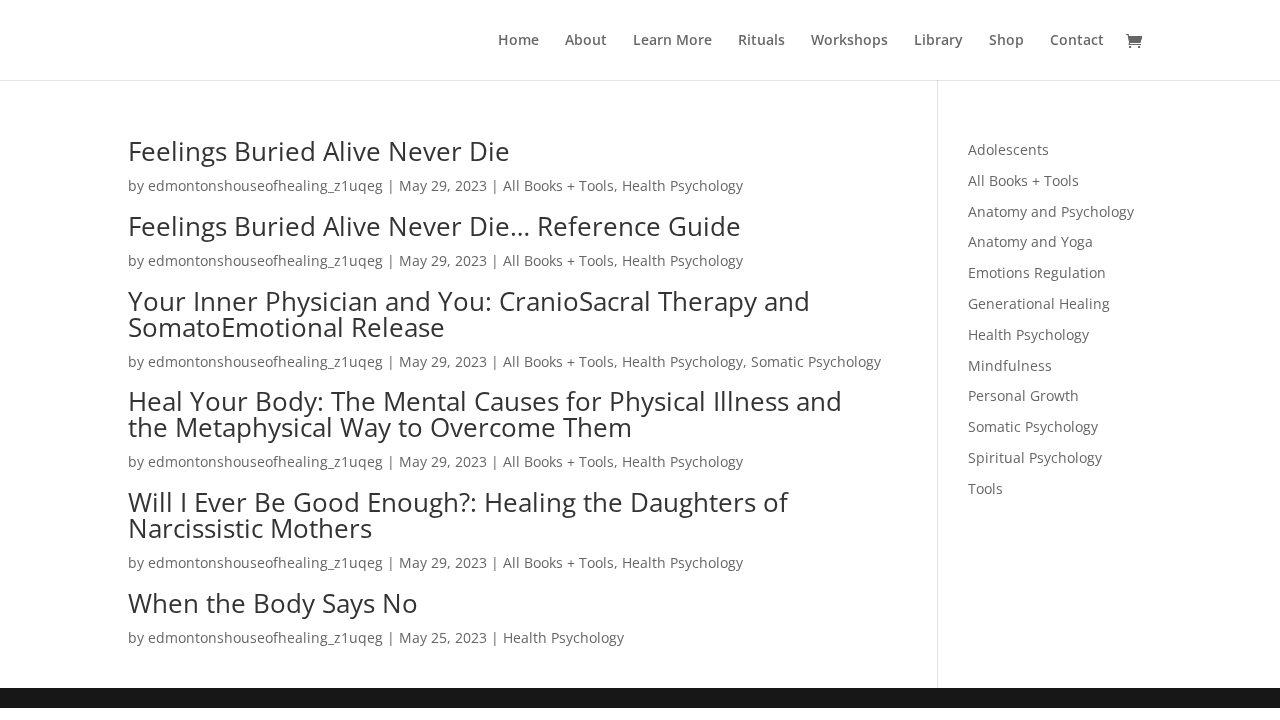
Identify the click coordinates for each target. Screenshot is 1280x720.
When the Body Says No (273, 603)
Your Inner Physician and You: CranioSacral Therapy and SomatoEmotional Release (469, 314)
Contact (1077, 41)
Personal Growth (1023, 395)
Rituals (761, 41)
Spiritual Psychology (1035, 457)
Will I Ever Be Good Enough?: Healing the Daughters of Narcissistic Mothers (458, 515)
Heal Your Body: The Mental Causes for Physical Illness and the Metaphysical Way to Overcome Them (485, 414)
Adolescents (1008, 149)
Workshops (849, 41)
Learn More (672, 41)
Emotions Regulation (1037, 272)
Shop (1006, 41)
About (586, 41)
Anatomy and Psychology (1051, 211)
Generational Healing (1039, 303)
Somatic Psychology (816, 361)
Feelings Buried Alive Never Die (319, 151)
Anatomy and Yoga (1030, 241)
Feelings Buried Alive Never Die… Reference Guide (434, 226)
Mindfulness (1010, 365)
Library (938, 41)
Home (518, 41)
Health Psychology (682, 185)
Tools (985, 488)
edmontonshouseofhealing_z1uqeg (265, 185)
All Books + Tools (558, 185)
